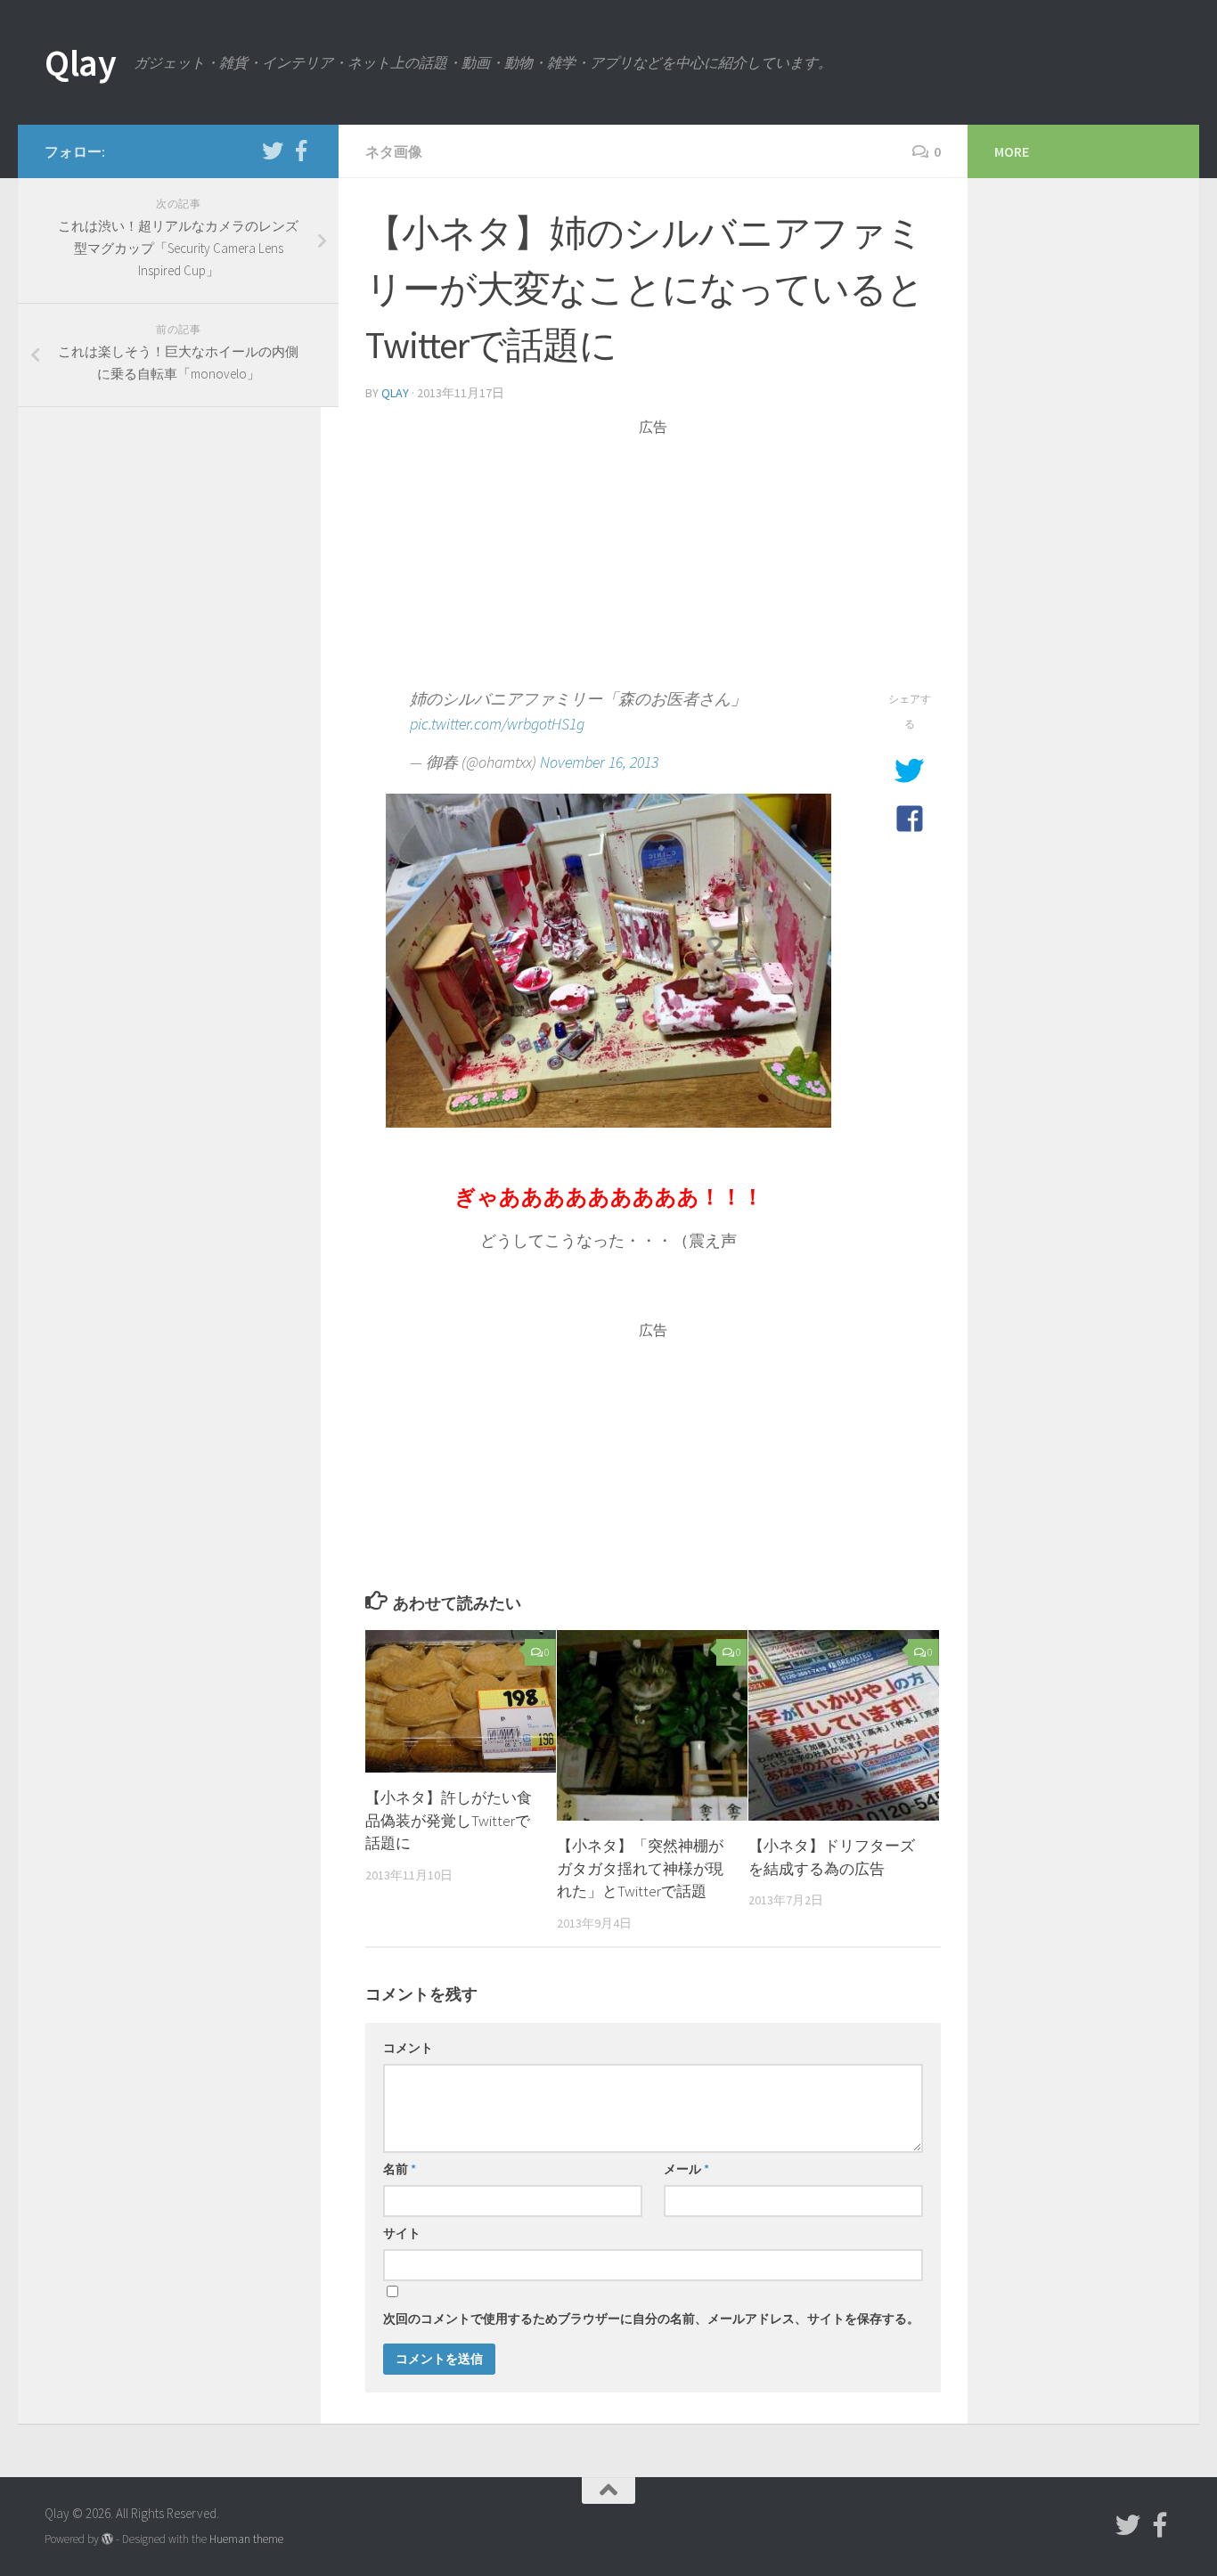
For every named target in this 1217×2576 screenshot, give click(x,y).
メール (686, 2169)
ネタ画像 (394, 151)
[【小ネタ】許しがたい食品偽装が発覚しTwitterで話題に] (461, 1702)
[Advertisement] (653, 562)
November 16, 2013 (599, 762)
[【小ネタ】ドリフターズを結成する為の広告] (844, 1725)
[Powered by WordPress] (107, 2539)
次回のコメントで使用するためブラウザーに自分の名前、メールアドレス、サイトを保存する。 (651, 2319)
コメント (408, 2048)
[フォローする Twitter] (273, 151)
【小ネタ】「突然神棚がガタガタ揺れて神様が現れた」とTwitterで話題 (640, 1868)
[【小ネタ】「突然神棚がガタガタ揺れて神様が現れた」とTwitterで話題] (652, 1725)
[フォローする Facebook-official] (301, 151)
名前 (400, 2169)
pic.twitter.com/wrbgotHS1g (497, 724)
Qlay (80, 62)
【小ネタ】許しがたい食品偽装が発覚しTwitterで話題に (449, 1820)
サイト (402, 2233)
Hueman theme (246, 2539)
